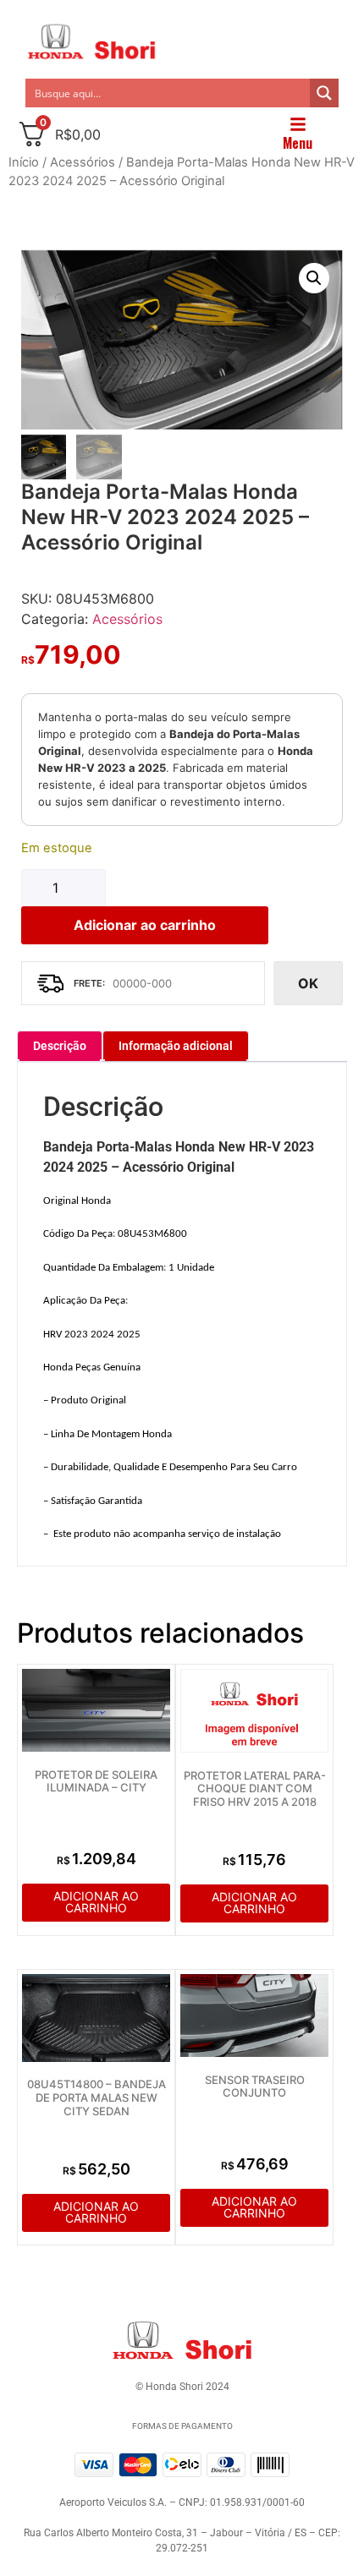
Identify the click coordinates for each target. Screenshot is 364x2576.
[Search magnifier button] (324, 93)
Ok (308, 983)
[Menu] (298, 124)
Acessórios (83, 162)
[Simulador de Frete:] (143, 983)
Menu (298, 143)
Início (24, 162)
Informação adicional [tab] (176, 1046)
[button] (314, 278)
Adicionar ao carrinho (145, 925)
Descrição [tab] (60, 1046)
